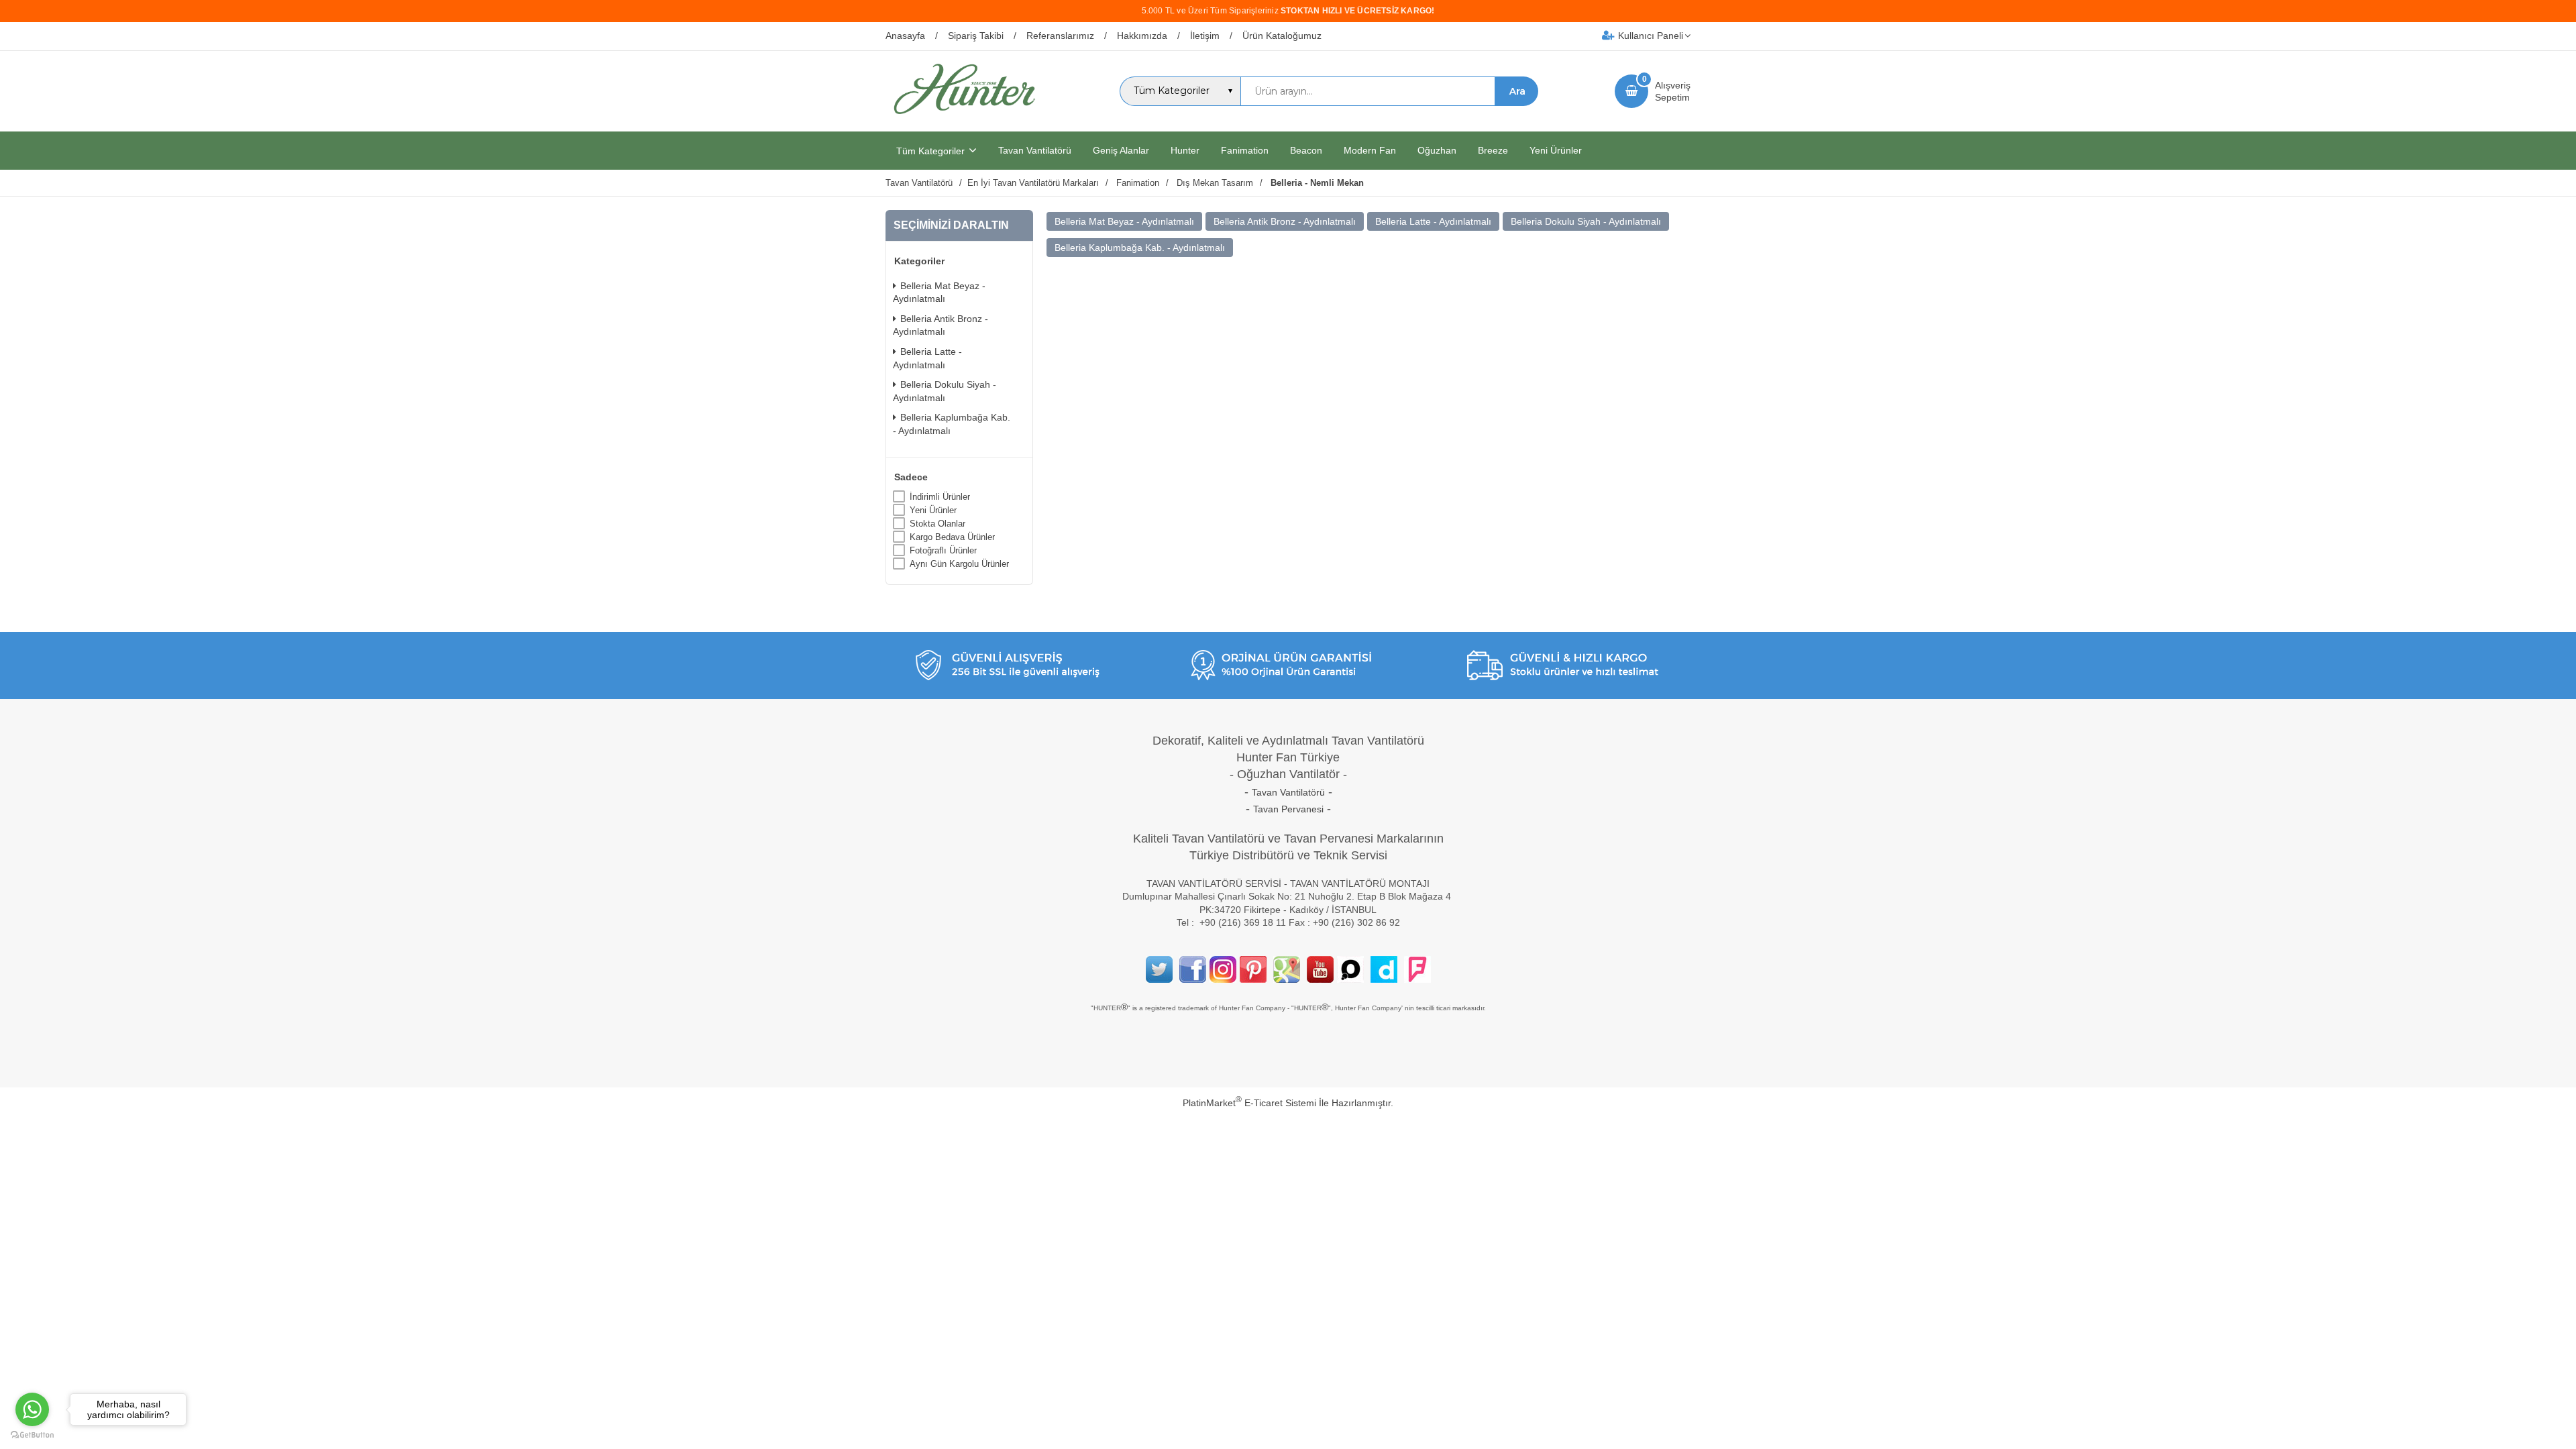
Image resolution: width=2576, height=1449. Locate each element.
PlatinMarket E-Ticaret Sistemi (1249, 1103)
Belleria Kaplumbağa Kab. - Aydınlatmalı (952, 424)
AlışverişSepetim (1673, 91)
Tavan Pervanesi (1288, 809)
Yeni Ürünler (933, 510)
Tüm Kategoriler (930, 151)
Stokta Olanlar (937, 524)
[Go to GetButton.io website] (32, 1435)
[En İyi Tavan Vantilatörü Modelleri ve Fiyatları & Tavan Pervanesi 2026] (964, 119)
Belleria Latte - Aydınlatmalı (927, 358)
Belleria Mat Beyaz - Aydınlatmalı (939, 292)
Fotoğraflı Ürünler (943, 550)
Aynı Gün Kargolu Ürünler (959, 564)
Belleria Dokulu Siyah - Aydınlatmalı (945, 391)
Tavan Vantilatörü (1288, 792)
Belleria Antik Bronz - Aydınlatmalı (941, 325)
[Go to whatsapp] (32, 1409)
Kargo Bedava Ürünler (952, 537)
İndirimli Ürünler (940, 497)
